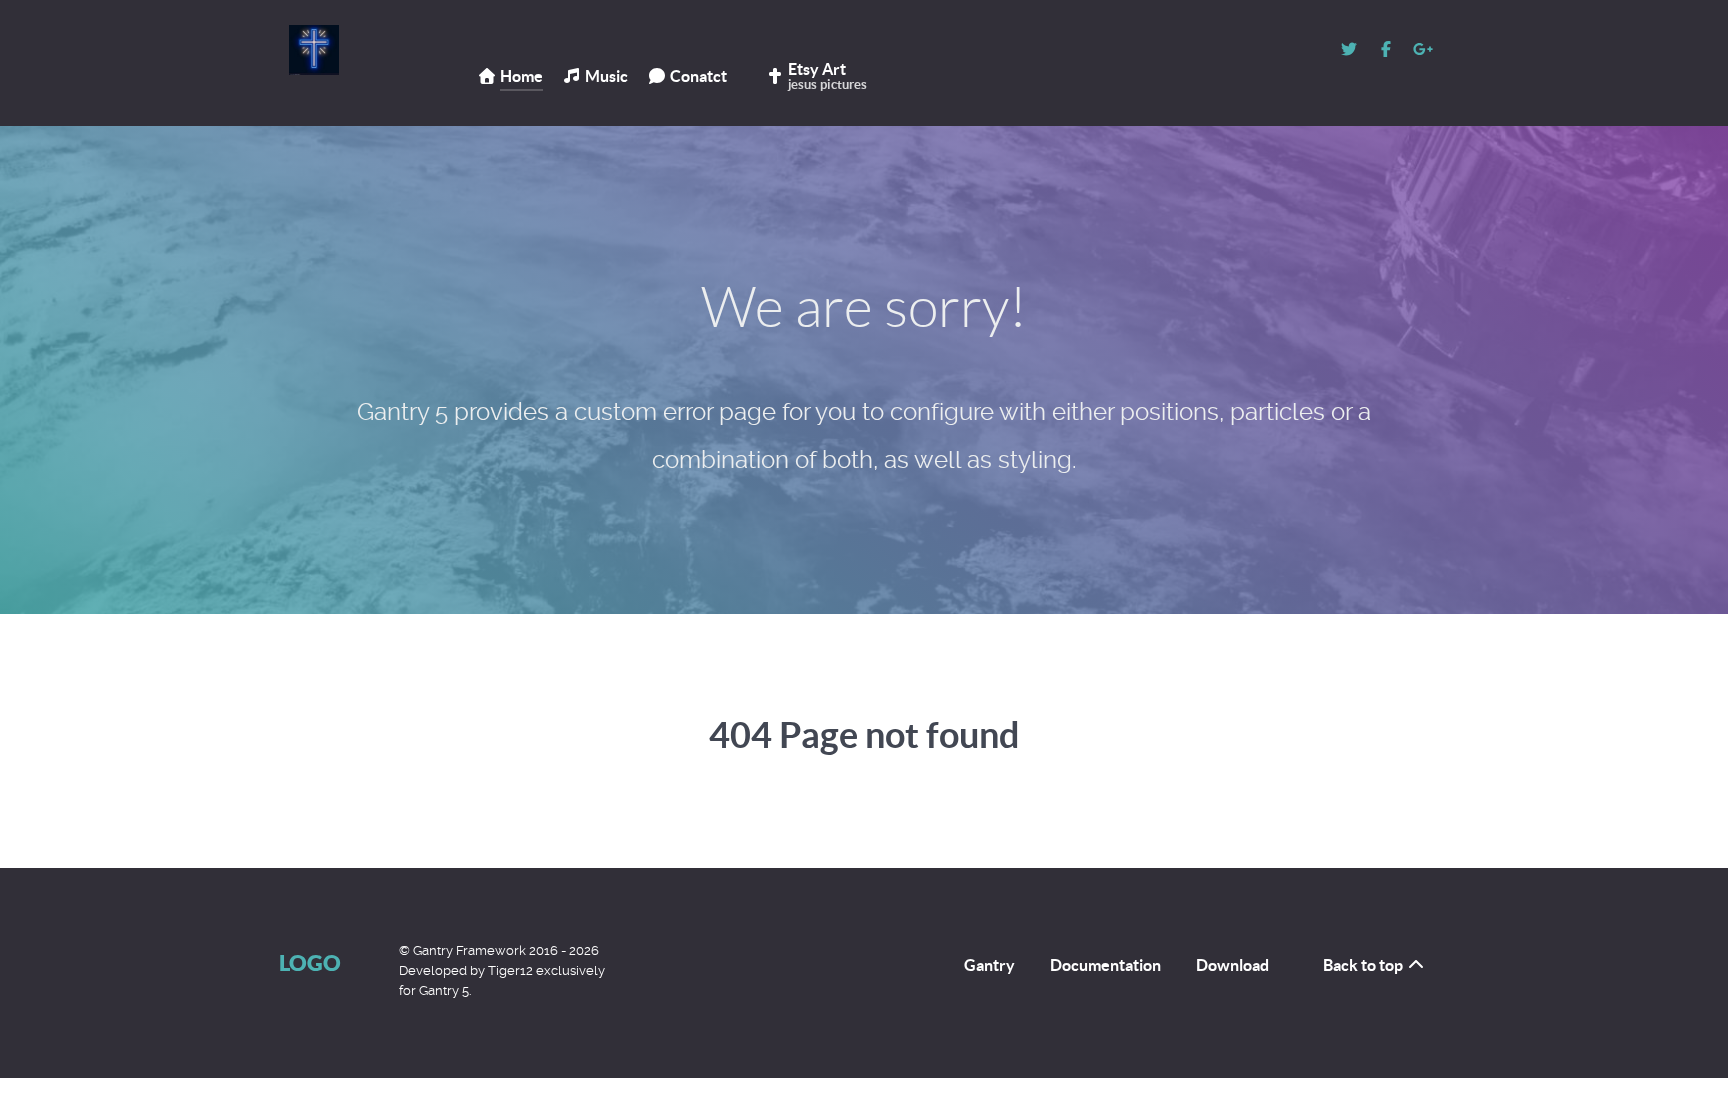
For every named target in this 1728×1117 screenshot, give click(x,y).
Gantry (989, 965)
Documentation (1105, 965)
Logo (310, 962)
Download (1232, 965)
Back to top (1364, 965)
